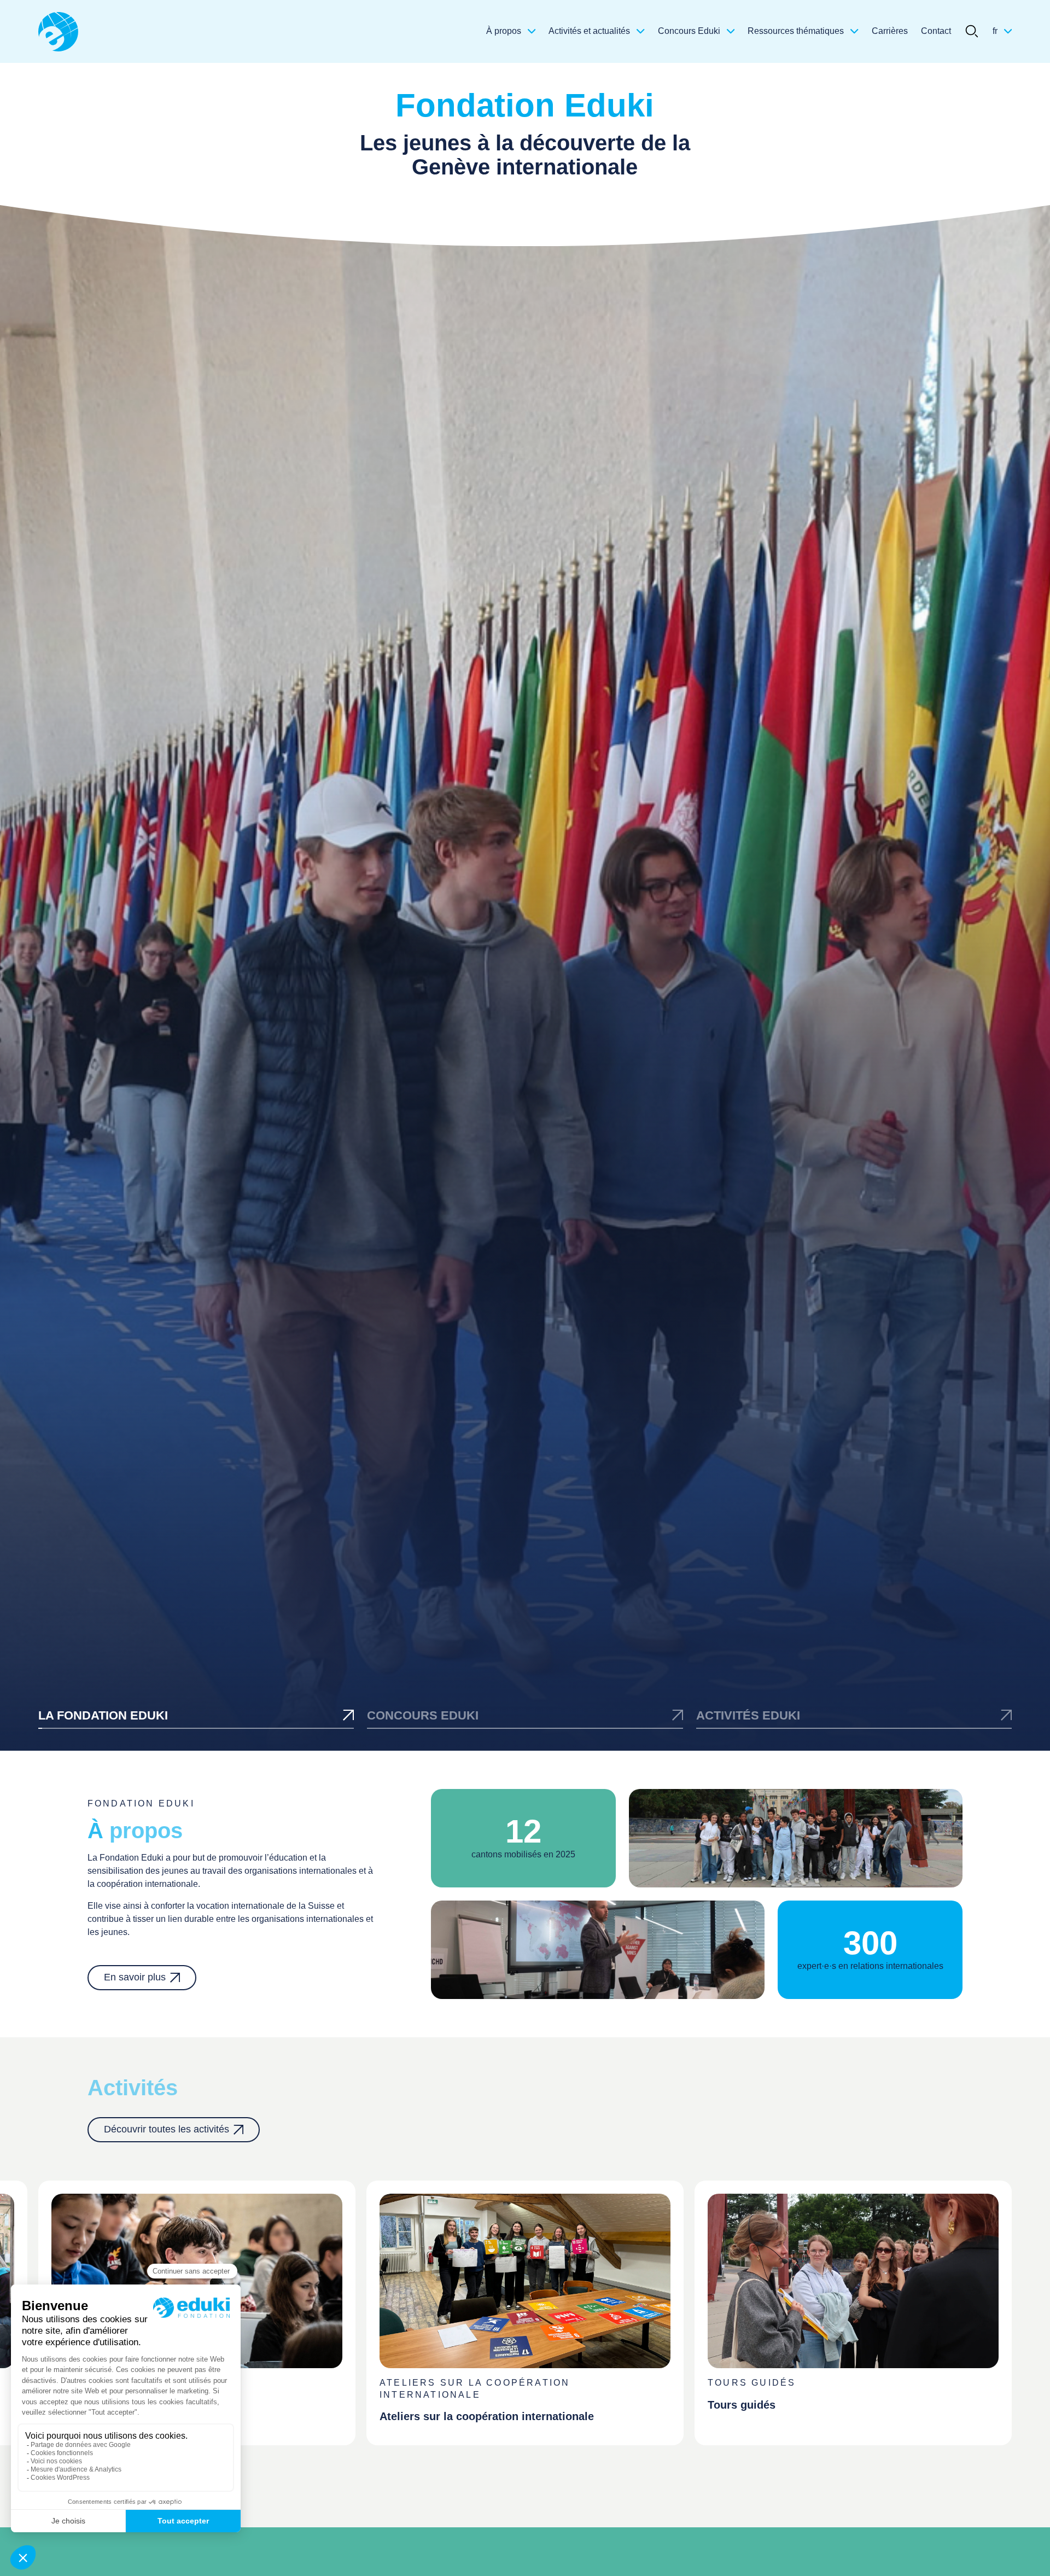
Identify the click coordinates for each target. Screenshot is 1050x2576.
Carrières (890, 31)
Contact (936, 31)
